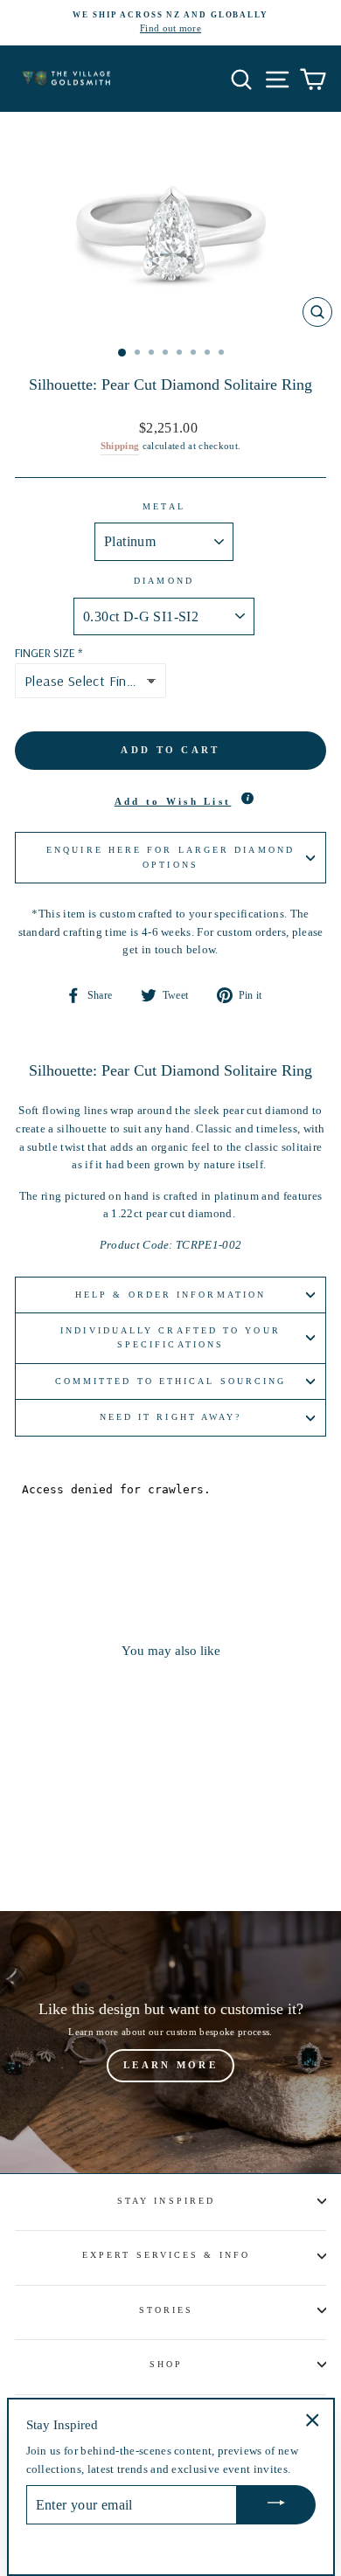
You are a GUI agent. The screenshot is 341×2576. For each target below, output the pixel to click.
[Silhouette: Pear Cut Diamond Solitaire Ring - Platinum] (44, 1849)
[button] (170, 802)
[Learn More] (170, 2042)
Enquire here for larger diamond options (170, 857)
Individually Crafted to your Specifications (170, 1337)
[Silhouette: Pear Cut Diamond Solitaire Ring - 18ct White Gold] (64, 1849)
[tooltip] (247, 799)
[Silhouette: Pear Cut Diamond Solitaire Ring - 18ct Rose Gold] (104, 1849)
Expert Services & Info (166, 2255)
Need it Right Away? (171, 1417)
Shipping (120, 446)
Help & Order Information (170, 1295)
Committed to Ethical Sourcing (171, 1381)
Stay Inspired (166, 2201)
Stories (167, 2310)
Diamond (164, 581)
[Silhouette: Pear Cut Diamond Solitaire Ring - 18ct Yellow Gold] (84, 1849)
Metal (164, 506)
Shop (166, 2364)
